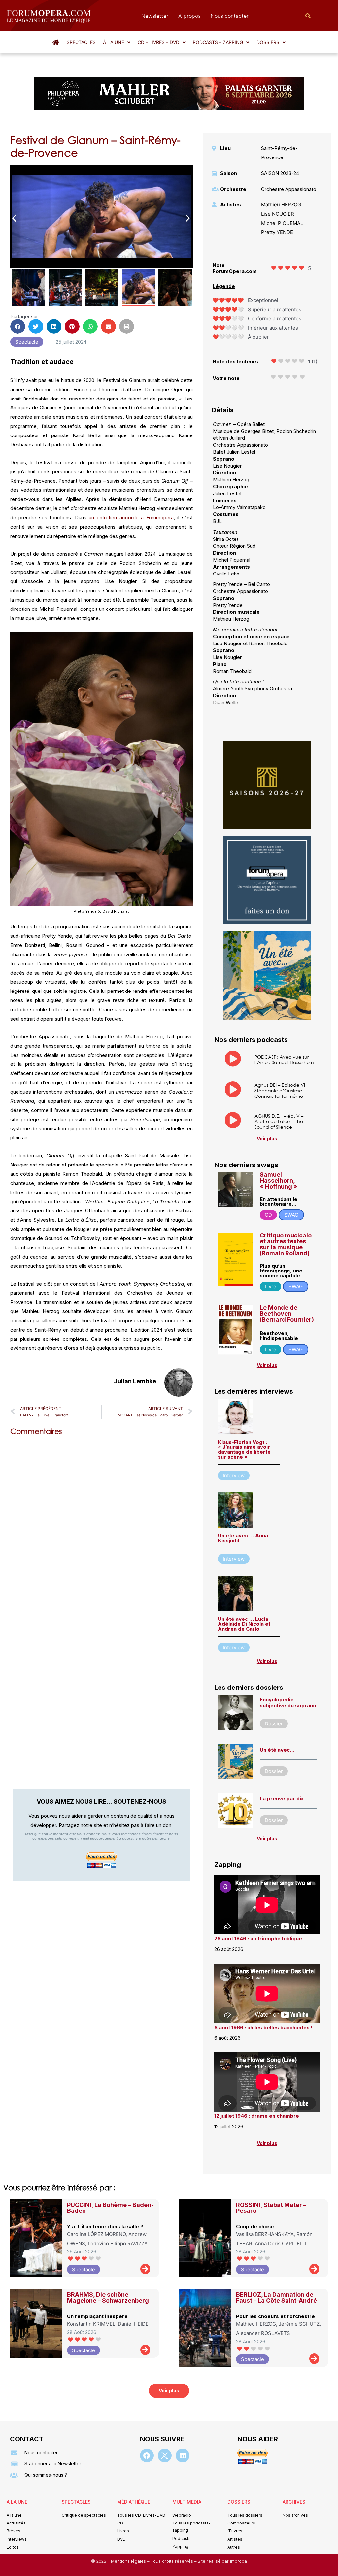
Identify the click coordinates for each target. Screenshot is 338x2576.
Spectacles (81, 42)
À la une (114, 42)
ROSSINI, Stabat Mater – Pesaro (271, 2208)
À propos (189, 16)
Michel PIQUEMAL (282, 223)
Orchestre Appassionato (289, 189)
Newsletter (155, 16)
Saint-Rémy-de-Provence (279, 153)
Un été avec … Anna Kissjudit (243, 1538)
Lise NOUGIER (278, 214)
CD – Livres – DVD (158, 42)
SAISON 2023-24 (280, 173)
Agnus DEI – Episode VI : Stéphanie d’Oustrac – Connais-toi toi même (281, 1090)
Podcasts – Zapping (218, 42)
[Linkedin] (183, 2455)
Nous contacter (230, 16)
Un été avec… (277, 1750)
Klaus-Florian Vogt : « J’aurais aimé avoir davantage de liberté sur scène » (244, 1449)
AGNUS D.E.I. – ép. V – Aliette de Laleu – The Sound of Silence (279, 1121)
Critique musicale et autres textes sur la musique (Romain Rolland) (286, 1244)
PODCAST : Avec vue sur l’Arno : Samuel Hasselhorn (284, 1060)
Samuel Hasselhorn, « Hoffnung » (279, 1181)
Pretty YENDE (277, 232)
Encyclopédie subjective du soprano (288, 1703)
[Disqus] (101, 1525)
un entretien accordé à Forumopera (131, 518)
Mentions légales (129, 2561)
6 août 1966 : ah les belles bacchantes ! (263, 2027)
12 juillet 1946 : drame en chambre (257, 2116)
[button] (117, 42)
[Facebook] (147, 2455)
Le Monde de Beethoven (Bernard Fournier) (287, 1314)
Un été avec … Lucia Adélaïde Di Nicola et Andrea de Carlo (244, 1624)
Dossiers (268, 42)
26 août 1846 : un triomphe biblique (258, 1939)
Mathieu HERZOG (281, 205)
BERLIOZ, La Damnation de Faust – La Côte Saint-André (276, 2298)
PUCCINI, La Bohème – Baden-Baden (110, 2208)
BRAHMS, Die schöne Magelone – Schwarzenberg (108, 2298)
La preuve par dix (282, 1799)
